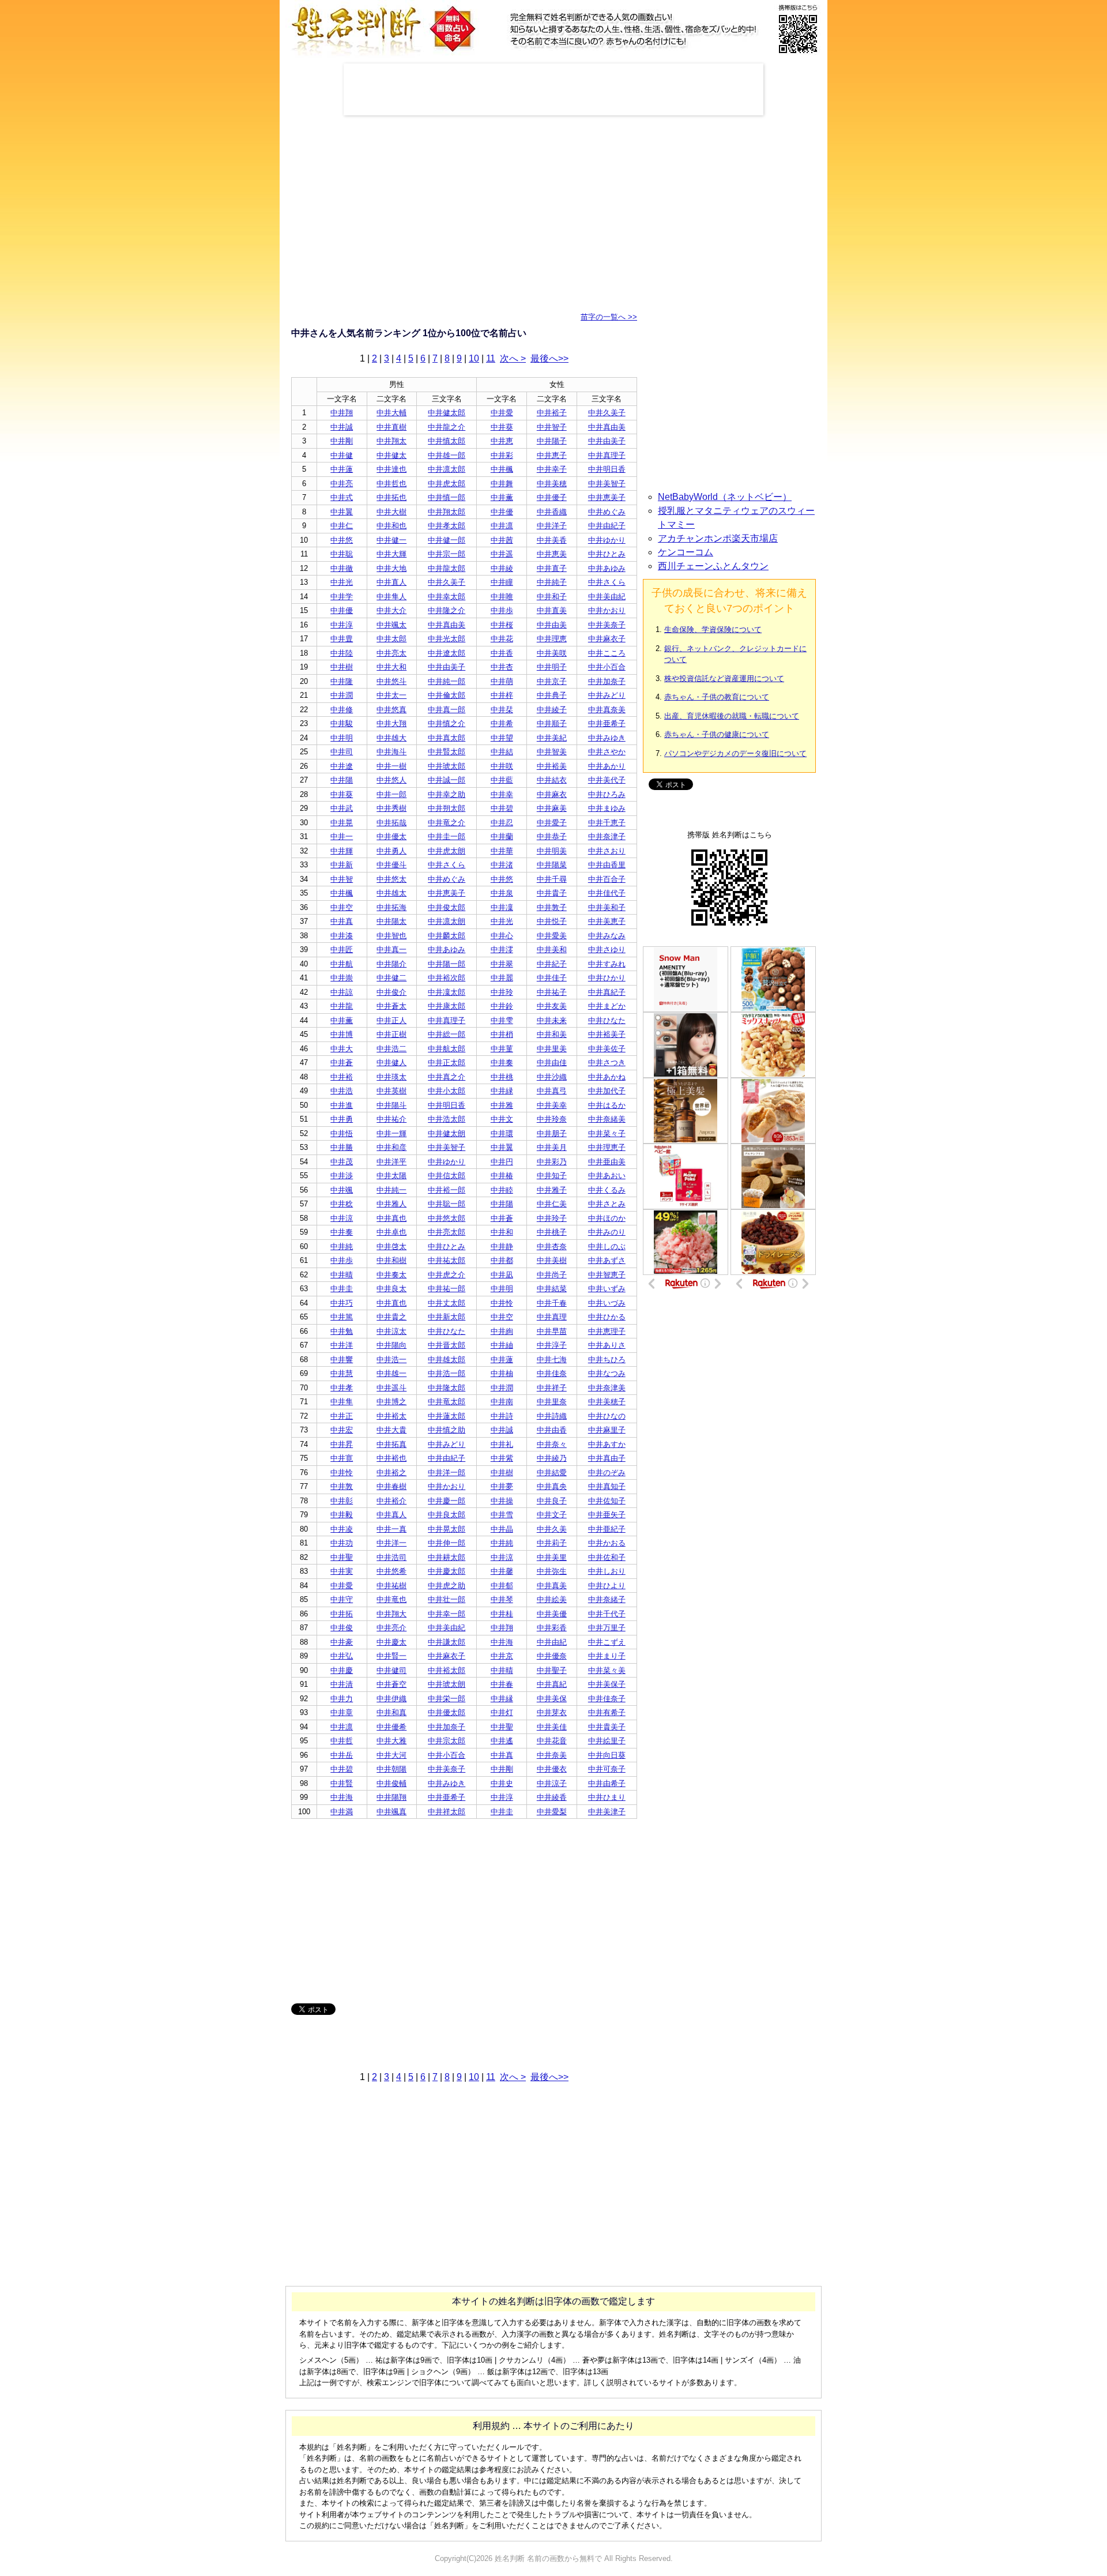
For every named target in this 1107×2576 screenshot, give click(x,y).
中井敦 (342, 1486)
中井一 (342, 836)
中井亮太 (391, 653)
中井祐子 (552, 992)
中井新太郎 (447, 1317)
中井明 (342, 738)
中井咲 (502, 766)
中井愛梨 (552, 1812)
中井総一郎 (447, 1034)
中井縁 (502, 1699)
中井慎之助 (447, 1430)
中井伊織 (391, 1699)
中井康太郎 (447, 1006)
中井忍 (502, 823)
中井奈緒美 (607, 1119)
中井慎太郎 (447, 441)
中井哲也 (391, 484)
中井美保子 (607, 1684)
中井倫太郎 (447, 695)
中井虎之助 (447, 1586)
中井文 (502, 1119)
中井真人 (391, 1515)
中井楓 (502, 469)
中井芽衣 (552, 1712)
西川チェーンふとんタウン (713, 566)
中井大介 (391, 610)
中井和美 (552, 1034)
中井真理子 (607, 455)
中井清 (342, 1684)
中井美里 (552, 1557)
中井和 (502, 1232)
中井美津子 (607, 1812)
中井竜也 (391, 1599)
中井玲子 (552, 1218)
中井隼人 (391, 597)
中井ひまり (607, 1797)
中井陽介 (391, 964)
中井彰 (342, 1501)
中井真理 (552, 1317)
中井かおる (607, 1543)
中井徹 (342, 568)
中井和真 (391, 1712)
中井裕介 (391, 1501)
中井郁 (502, 1586)
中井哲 (342, 1741)
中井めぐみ (607, 512)
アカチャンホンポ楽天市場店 (718, 538)
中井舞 (502, 484)
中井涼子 (552, 1783)
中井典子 (552, 695)
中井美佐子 (607, 1049)
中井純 (342, 1246)
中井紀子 (552, 964)
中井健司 (391, 1670)
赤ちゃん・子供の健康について (717, 734)
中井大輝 (391, 554)
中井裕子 (552, 413)
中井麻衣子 (607, 639)
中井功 (342, 1543)
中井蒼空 (391, 1684)
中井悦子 (552, 921)
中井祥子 (552, 1388)
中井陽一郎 (447, 964)
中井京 (502, 1656)
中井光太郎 (447, 639)
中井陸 (342, 653)
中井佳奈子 (607, 1699)
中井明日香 (607, 469)
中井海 (502, 1642)
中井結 (502, 752)
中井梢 (502, 1034)
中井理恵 (552, 639)
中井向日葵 (607, 1755)
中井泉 (502, 893)
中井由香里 (607, 865)
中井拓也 (391, 497)
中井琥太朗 (447, 1684)
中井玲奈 (552, 1119)
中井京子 (552, 681)
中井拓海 (391, 907)
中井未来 (552, 1020)
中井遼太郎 (447, 653)
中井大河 (391, 1755)
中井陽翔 (391, 1797)
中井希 (502, 723)
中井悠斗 (391, 681)
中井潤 (342, 695)
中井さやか (607, 752)
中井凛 (502, 526)
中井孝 (342, 1388)
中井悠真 (391, 710)
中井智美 (552, 752)
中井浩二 (391, 1049)
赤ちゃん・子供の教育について (717, 697)
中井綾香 (552, 1797)
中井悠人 (391, 780)
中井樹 (342, 667)
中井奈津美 (607, 1388)
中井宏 (342, 1430)
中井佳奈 (552, 1373)
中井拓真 (391, 1444)
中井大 (342, 1049)
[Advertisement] (553, 89)
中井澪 (502, 949)
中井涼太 (391, 1331)
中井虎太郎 (447, 484)
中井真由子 (607, 1458)
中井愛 (502, 413)
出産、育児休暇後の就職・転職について (732, 716)
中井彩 (502, 455)
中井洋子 (552, 526)
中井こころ (607, 653)
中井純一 (391, 1190)
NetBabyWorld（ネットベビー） (725, 497)
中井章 (342, 1712)
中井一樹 (391, 766)
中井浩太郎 (447, 1119)
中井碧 (502, 808)
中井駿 (342, 723)
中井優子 (552, 497)
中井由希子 (607, 1783)
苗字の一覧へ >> (609, 317)
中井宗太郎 (447, 1741)
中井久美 (552, 1529)
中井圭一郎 (447, 836)
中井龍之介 (447, 427)
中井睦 (502, 1190)
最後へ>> (549, 358)
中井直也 (391, 1303)
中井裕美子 (607, 1034)
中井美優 (552, 1614)
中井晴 (342, 1275)
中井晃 (342, 823)
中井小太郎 (447, 1091)
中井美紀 (552, 738)
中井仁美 (552, 1204)
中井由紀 (552, 1642)
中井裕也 (391, 1458)
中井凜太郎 (447, 992)
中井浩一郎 (447, 1373)
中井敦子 (552, 907)
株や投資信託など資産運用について (724, 678)
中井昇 (342, 1444)
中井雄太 (391, 893)
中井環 (502, 1133)
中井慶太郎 (447, 1571)
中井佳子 (552, 978)
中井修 (342, 710)
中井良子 (552, 1501)
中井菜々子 (607, 1133)
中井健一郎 (447, 540)
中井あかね (607, 1077)
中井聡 (342, 554)
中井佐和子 (607, 1557)
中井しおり (607, 1571)
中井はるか (607, 1105)
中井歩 (502, 610)
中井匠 (342, 949)
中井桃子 (552, 1232)
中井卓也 (391, 1232)
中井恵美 (552, 554)
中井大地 (391, 568)
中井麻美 (552, 808)
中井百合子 (607, 879)
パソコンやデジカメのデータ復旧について (735, 753)
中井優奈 (552, 1656)
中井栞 (502, 710)
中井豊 (342, 639)
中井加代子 (607, 1091)
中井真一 (391, 949)
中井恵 (502, 441)
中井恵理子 (607, 1331)
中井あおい (607, 1176)
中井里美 (552, 1049)
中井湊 (342, 936)
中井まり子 (607, 1656)
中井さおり (607, 851)
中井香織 (552, 512)
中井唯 (502, 597)
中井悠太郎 (447, 1218)
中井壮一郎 (447, 1599)
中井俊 (342, 1628)
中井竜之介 (447, 823)
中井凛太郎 (447, 469)
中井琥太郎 (447, 766)
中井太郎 (391, 639)
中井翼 (342, 512)
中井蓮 (342, 469)
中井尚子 (552, 1275)
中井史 (502, 1783)
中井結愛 (552, 1473)
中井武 (342, 808)
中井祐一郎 (447, 1289)
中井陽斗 (391, 1105)
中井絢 (502, 1331)
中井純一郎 (447, 681)
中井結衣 (552, 780)
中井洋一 (391, 1543)
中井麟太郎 (447, 936)
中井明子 (552, 667)
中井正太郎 (447, 1063)
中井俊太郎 (447, 907)
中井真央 (552, 1486)
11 (491, 358)
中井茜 (502, 540)
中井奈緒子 (607, 1599)
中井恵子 (552, 455)
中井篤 (342, 1317)
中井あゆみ (607, 568)
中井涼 (342, 1218)
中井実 (342, 1571)
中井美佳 (552, 1727)
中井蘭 (502, 836)
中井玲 (502, 992)
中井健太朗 (447, 1133)
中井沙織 (552, 1077)
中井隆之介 (447, 610)
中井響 (342, 1360)
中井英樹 (391, 1091)
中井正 (342, 1416)
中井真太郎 (447, 738)
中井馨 (502, 1571)
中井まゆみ (607, 808)
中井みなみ (607, 936)
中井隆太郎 (447, 1388)
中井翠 (502, 964)
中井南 (502, 1402)
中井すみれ (607, 964)
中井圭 (342, 1289)
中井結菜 (552, 1289)
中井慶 (342, 1670)
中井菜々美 (607, 1670)
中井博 (342, 1034)
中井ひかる (607, 1317)
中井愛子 (552, 823)
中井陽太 (391, 921)
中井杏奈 (552, 1246)
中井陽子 (552, 441)
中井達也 (391, 469)
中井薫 (502, 497)
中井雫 (502, 1020)
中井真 (342, 921)
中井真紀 (552, 1684)
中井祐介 (391, 1119)
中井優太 (391, 836)
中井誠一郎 (447, 780)
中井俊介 (391, 992)
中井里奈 (552, 1402)
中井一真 (391, 1529)
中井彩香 (552, 1628)
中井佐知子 (607, 1501)
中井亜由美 (607, 1162)
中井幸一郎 (447, 1614)
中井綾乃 (552, 1458)
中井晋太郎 (447, 1345)
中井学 (342, 597)
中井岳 (342, 1755)
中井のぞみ (607, 1473)
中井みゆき (607, 738)
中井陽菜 (552, 865)
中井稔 (342, 1204)
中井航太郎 (447, 1049)
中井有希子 (607, 1712)
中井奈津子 (607, 836)
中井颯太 (391, 625)
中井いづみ (607, 1303)
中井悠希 (391, 1571)
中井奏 (502, 1063)
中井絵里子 (607, 1741)
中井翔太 (391, 441)
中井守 (342, 1599)
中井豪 (342, 1642)
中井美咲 (552, 653)
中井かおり (607, 610)
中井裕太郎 (447, 1670)
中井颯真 (391, 1812)
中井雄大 (391, 738)
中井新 (342, 865)
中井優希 (391, 1727)
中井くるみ (607, 1190)
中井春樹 (391, 1486)
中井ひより (607, 1586)
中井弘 (342, 1656)
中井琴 (502, 1599)
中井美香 (552, 540)
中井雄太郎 (447, 1360)
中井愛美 (552, 936)
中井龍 (342, 1006)
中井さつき (607, 1063)
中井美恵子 (607, 921)
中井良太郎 (447, 1515)
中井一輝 (391, 1133)
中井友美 (552, 1006)
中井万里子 (607, 1628)
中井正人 (391, 1020)
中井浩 (342, 1091)
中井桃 (502, 1077)
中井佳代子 (607, 893)
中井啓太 (391, 1246)
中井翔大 (391, 1614)
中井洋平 (391, 1162)
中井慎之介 (447, 723)
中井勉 (342, 1331)
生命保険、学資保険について (713, 629)
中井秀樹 (391, 808)
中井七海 (552, 1360)
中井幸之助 (447, 794)
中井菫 (502, 1049)
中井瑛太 (391, 1077)
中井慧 (342, 1373)
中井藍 (502, 780)
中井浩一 (391, 1360)
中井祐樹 (391, 1586)
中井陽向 (391, 1345)
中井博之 (391, 1402)
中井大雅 (391, 1741)
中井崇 (342, 978)
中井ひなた (607, 1020)
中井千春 (552, 1303)
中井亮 (342, 484)
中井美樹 (552, 1260)
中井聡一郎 (447, 1204)
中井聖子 (552, 1670)
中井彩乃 (552, 1162)
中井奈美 (552, 1755)
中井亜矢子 (607, 1515)
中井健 (342, 455)
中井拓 (342, 1614)
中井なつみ (607, 1373)
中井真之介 (447, 1077)
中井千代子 (607, 1614)
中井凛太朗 (447, 921)
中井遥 (502, 554)
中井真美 (552, 1586)
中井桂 (502, 1614)
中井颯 (342, 1190)
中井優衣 (552, 1769)
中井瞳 (502, 582)
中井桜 (502, 625)
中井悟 (342, 1133)
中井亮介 (391, 1628)
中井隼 (342, 1402)
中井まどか (607, 1006)
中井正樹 (391, 1034)
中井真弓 (552, 1091)
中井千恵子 (607, 823)
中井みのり (607, 1232)
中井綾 (502, 568)
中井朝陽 (391, 1769)
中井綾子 (552, 710)
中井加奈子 (607, 681)
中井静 (502, 1246)
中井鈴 (502, 1006)
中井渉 (342, 1176)
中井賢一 (391, 1656)
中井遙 (502, 1741)
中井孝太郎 (447, 526)
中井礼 (502, 1444)
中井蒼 (342, 1063)
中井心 (502, 936)
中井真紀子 (607, 992)
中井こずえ (607, 1642)
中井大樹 (391, 512)
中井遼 (342, 766)
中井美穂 (552, 484)
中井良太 (391, 1289)
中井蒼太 (391, 1006)
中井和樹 (391, 1260)
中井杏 (502, 667)
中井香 (502, 653)
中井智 (342, 879)
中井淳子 (552, 1345)
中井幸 (502, 794)
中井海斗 (391, 752)
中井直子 (552, 568)
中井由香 (552, 1430)
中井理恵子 (607, 1147)
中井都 (502, 1260)
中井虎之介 (447, 1275)
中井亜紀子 (607, 1529)
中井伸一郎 (447, 1543)
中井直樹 (391, 427)
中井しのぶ (607, 1246)
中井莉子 (552, 1543)
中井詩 (502, 1416)
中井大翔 (391, 723)
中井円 (502, 1162)
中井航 (342, 964)
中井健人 (391, 1063)
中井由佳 (552, 1063)
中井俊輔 (391, 1783)
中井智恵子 (607, 1275)
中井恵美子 (607, 497)
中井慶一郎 (447, 1501)
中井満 (342, 1812)
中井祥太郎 (447, 1812)
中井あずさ (607, 1260)
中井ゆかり (607, 540)
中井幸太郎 (447, 597)
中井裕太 (391, 1416)
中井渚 (502, 865)
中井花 (502, 639)
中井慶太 (391, 1642)
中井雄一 (391, 1373)
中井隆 (342, 681)
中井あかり (607, 766)
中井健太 (391, 455)
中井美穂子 (607, 1402)
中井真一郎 (447, 710)
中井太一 (391, 695)
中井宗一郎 (447, 554)
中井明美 (552, 851)
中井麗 (502, 978)
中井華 (502, 851)
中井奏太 (391, 1275)
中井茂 (342, 1162)
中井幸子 (552, 469)
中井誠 (342, 427)
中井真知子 (607, 1486)
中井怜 (502, 1303)
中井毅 (342, 1515)
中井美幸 (552, 1105)
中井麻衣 (552, 794)
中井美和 (552, 949)
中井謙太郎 (447, 1642)
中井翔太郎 (447, 512)
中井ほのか (607, 1218)
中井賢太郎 (447, 752)
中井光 (342, 582)
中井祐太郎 (447, 1260)
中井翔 (342, 413)
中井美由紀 (607, 597)
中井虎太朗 (447, 851)
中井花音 (552, 1741)
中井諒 (342, 992)
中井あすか (607, 1444)
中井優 (502, 512)
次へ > (513, 358)
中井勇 (342, 1119)
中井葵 (502, 427)
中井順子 (552, 723)
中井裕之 (391, 1473)
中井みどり (607, 695)
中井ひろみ (607, 794)
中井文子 (552, 1515)
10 (474, 358)
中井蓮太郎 (447, 1416)
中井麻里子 (607, 1430)
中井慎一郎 (447, 497)
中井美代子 (607, 780)
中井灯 (502, 1712)
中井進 (342, 1105)
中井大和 (391, 667)
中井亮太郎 (447, 1232)
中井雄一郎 (447, 455)
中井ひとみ (607, 554)
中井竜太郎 (447, 1402)
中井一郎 (391, 794)
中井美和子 (607, 907)
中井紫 (502, 1458)
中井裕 (342, 1077)
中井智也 (391, 936)
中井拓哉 (391, 823)
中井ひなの (607, 1416)
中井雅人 (391, 1204)
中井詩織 (552, 1416)
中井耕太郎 (447, 1557)
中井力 (342, 1699)
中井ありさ (607, 1345)
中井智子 (552, 427)
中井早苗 (552, 1331)
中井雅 (502, 1105)
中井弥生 (552, 1571)
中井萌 (502, 681)
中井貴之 (391, 1317)
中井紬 (502, 1345)
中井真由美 (607, 427)
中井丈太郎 (447, 1303)
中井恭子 (552, 836)
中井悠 (342, 540)
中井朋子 (552, 1133)
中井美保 (552, 1699)
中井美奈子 (607, 625)
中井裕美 (552, 766)
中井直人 (391, 582)
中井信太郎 (447, 1176)
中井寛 (342, 1458)
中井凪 (502, 1275)
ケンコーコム (686, 552)
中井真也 (391, 1218)
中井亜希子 (607, 723)
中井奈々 (552, 1444)
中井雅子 (552, 1190)
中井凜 (502, 907)
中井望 (502, 738)
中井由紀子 (607, 526)
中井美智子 (607, 484)
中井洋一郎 (447, 1473)
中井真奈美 (607, 710)
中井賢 (342, 1783)
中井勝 (342, 1147)
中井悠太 (391, 879)
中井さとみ (607, 1204)
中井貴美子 (607, 1727)
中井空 (342, 907)
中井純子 (552, 582)
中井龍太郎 (447, 568)
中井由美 (552, 625)
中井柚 (502, 1373)
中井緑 (502, 1091)
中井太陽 (391, 1176)
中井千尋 (552, 879)
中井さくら (607, 582)
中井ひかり (607, 978)
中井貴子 (552, 893)
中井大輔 (391, 413)
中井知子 (552, 1176)
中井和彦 (391, 1147)
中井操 (502, 1501)
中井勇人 (391, 851)
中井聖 (342, 1557)
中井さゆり (607, 949)
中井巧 (342, 1303)
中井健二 (391, 978)
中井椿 (502, 1176)
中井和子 (552, 597)
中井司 (342, 752)
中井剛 (342, 441)
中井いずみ (607, 1289)
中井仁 (342, 526)
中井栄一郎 (447, 1699)
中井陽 (342, 780)
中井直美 (552, 610)
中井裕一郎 (447, 1190)
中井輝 (342, 851)
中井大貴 (391, 1430)
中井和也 (391, 526)
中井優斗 (391, 865)
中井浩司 (391, 1557)
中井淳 (342, 625)
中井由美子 (607, 441)
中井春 (502, 1684)
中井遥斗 (391, 1388)
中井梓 (502, 695)
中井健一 (391, 540)
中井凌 (342, 1529)
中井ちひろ (607, 1360)
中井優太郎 (447, 1712)
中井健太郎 (447, 413)
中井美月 (552, 1147)
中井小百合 (607, 667)
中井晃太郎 (447, 1529)
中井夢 (502, 1486)
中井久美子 (607, 413)
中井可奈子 (607, 1769)
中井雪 (502, 1515)
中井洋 (342, 1345)
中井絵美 (552, 1599)
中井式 (342, 497)
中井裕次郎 (447, 978)
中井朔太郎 (447, 808)
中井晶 (502, 1529)
